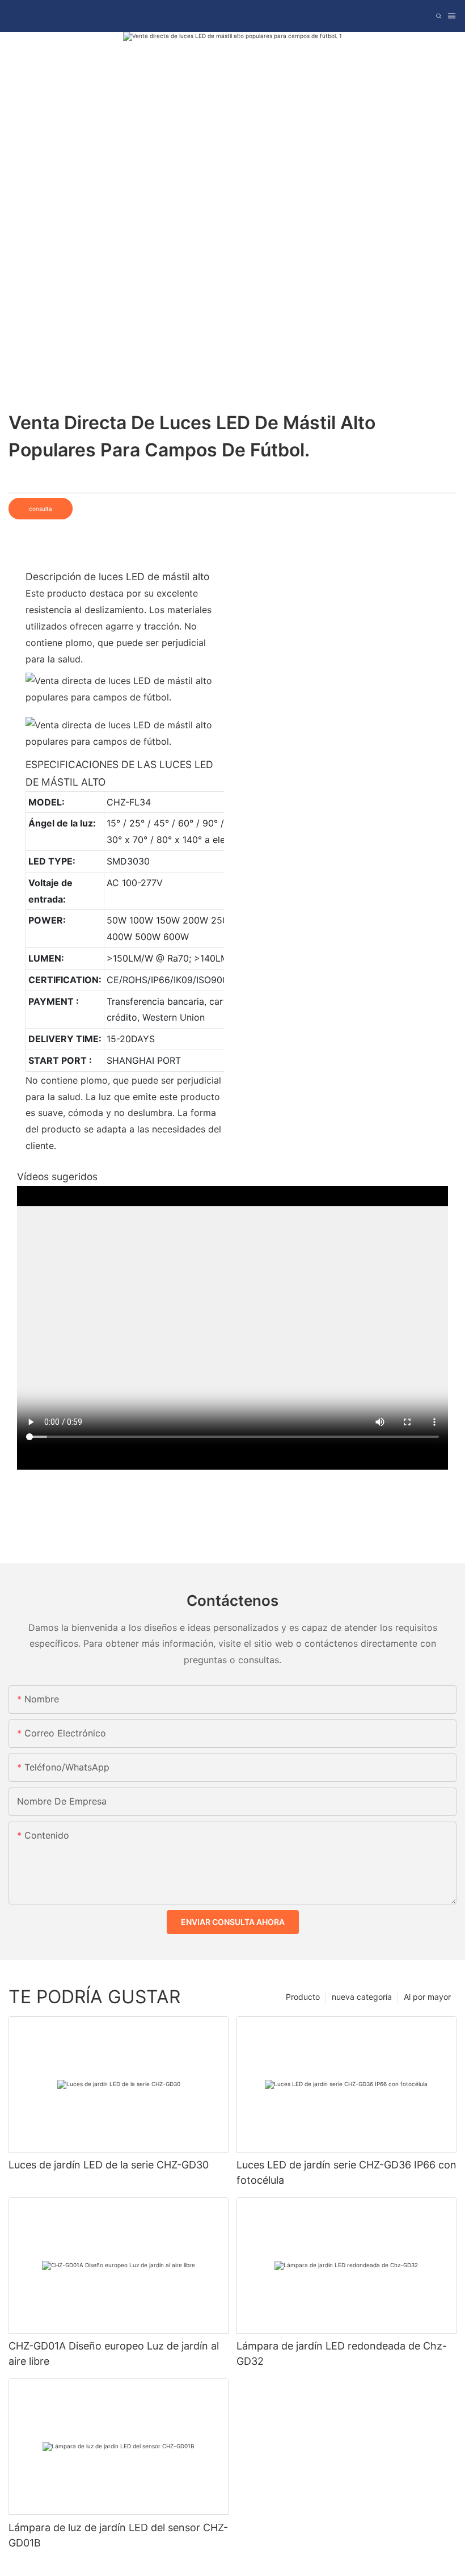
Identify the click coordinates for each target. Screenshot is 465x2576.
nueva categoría (362, 1997)
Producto (303, 1997)
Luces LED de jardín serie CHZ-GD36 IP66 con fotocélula (346, 2172)
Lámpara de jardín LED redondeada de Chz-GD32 (342, 2353)
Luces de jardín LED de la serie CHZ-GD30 (109, 2165)
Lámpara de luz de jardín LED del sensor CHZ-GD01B (118, 2535)
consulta (41, 509)
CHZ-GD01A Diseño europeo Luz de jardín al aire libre (114, 2353)
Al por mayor (427, 1997)
